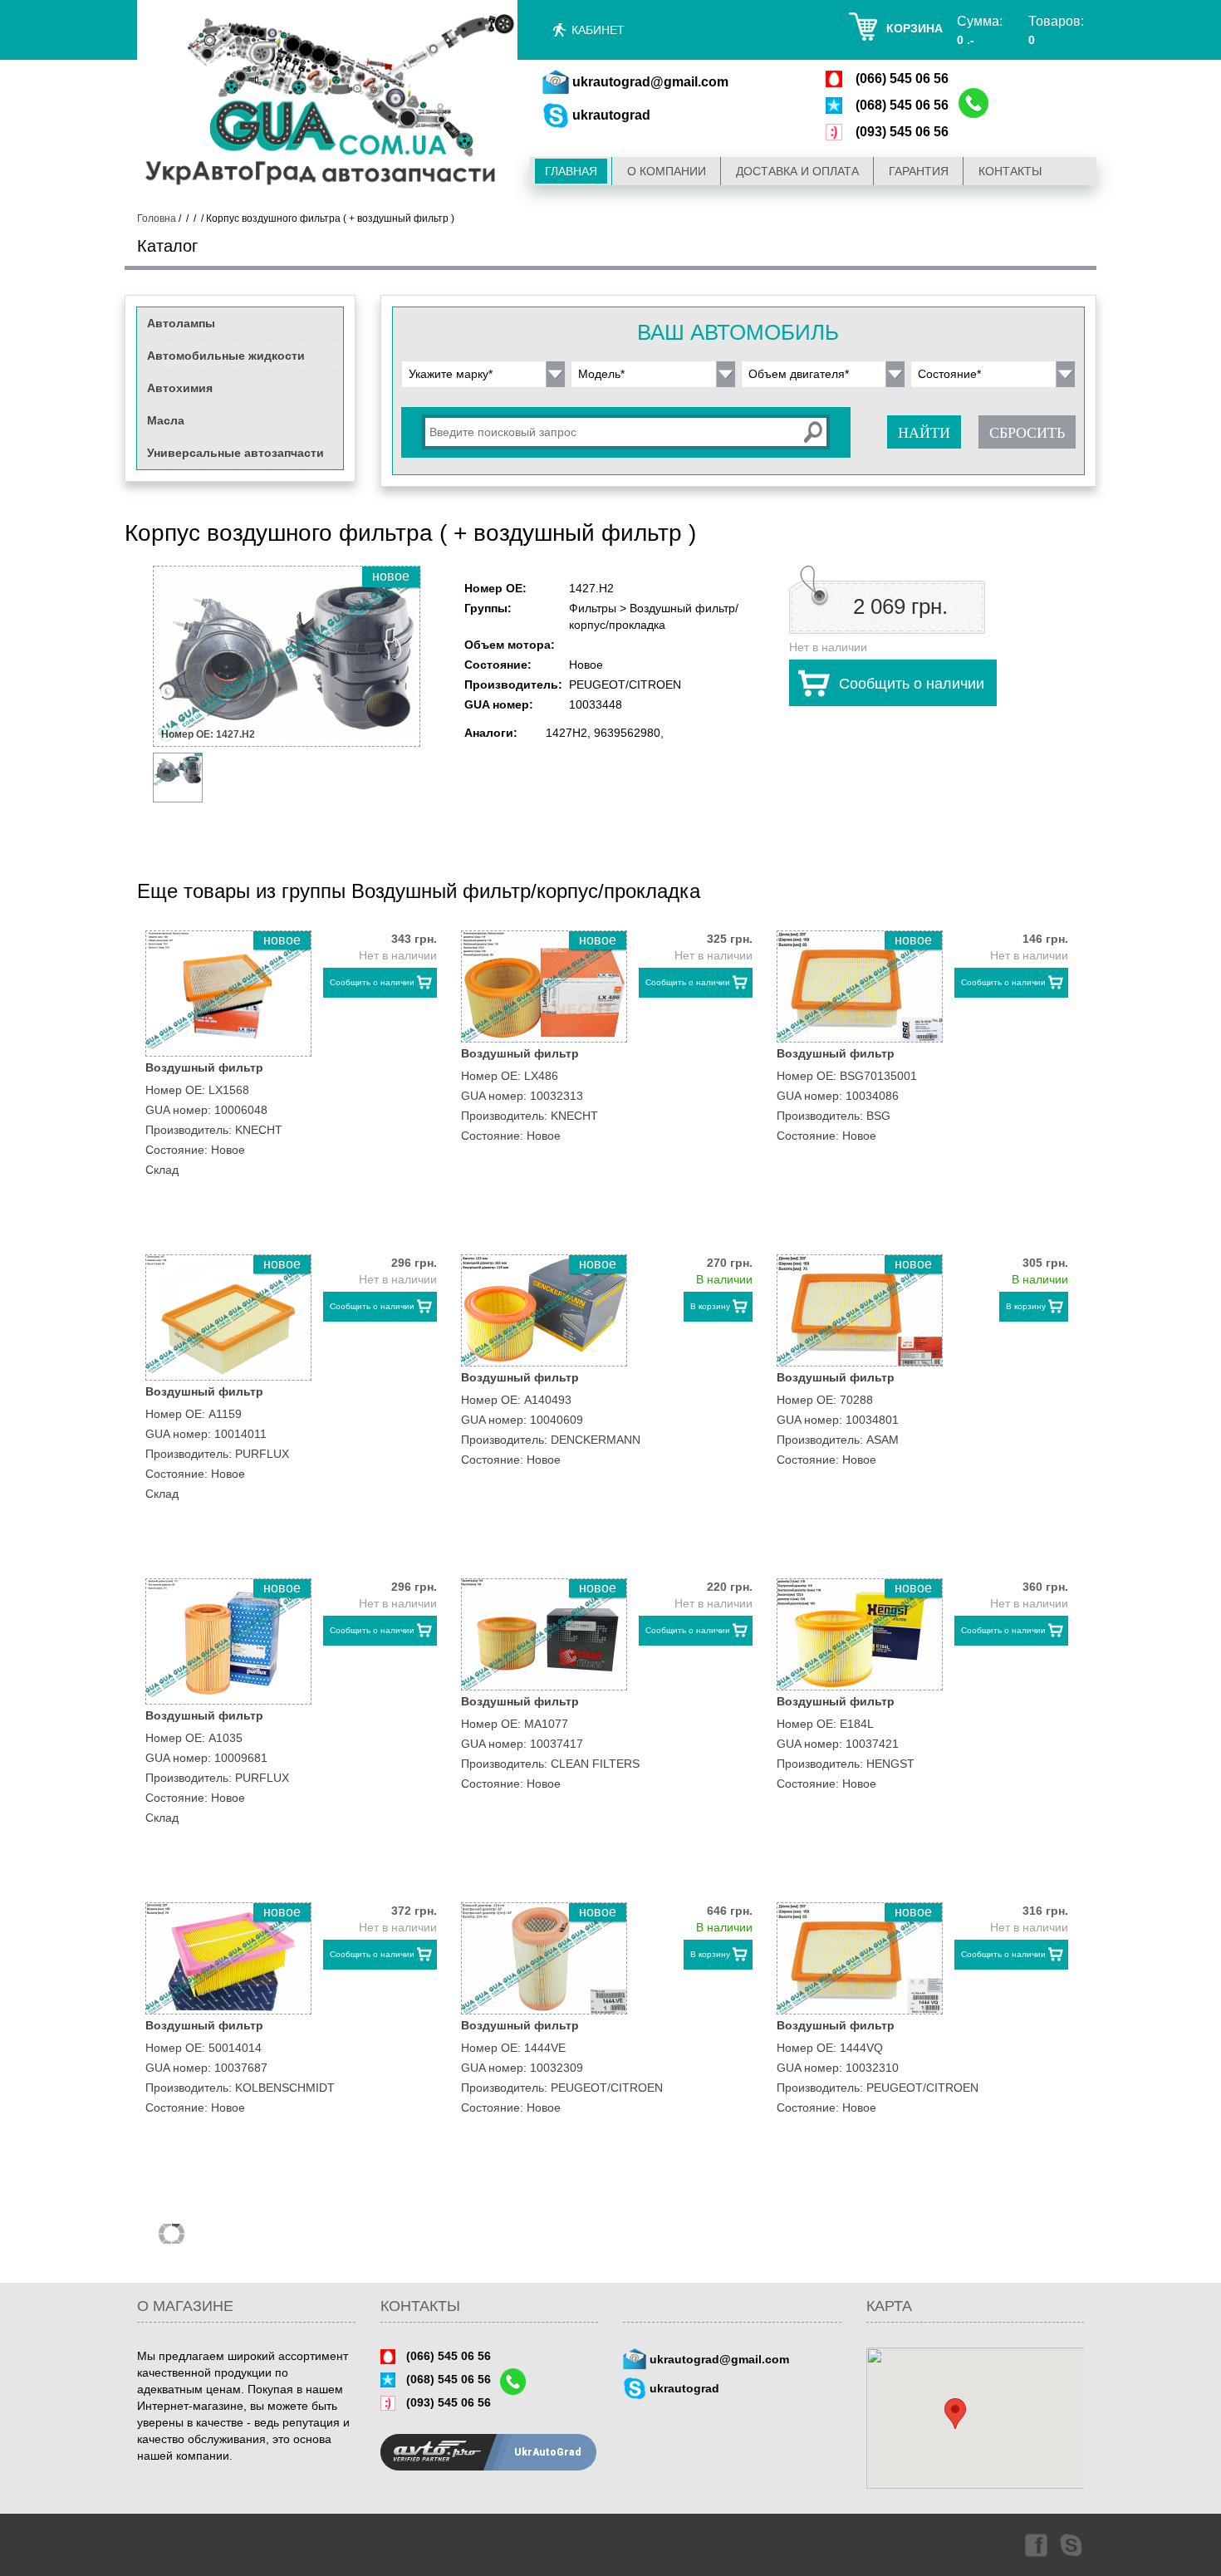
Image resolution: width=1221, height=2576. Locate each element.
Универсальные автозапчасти (235, 453)
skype (1072, 2544)
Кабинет (598, 30)
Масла (166, 420)
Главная (571, 171)
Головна (157, 218)
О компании (667, 171)
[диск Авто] (327, 103)
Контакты (1010, 171)
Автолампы (181, 323)
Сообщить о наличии (912, 684)
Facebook (1035, 2544)
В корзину (710, 1306)
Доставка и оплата (797, 171)
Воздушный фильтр (204, 1067)
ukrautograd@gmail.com (650, 82)
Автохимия (180, 388)
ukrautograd (611, 115)
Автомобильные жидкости (226, 356)
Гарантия (919, 171)
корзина (915, 28)
